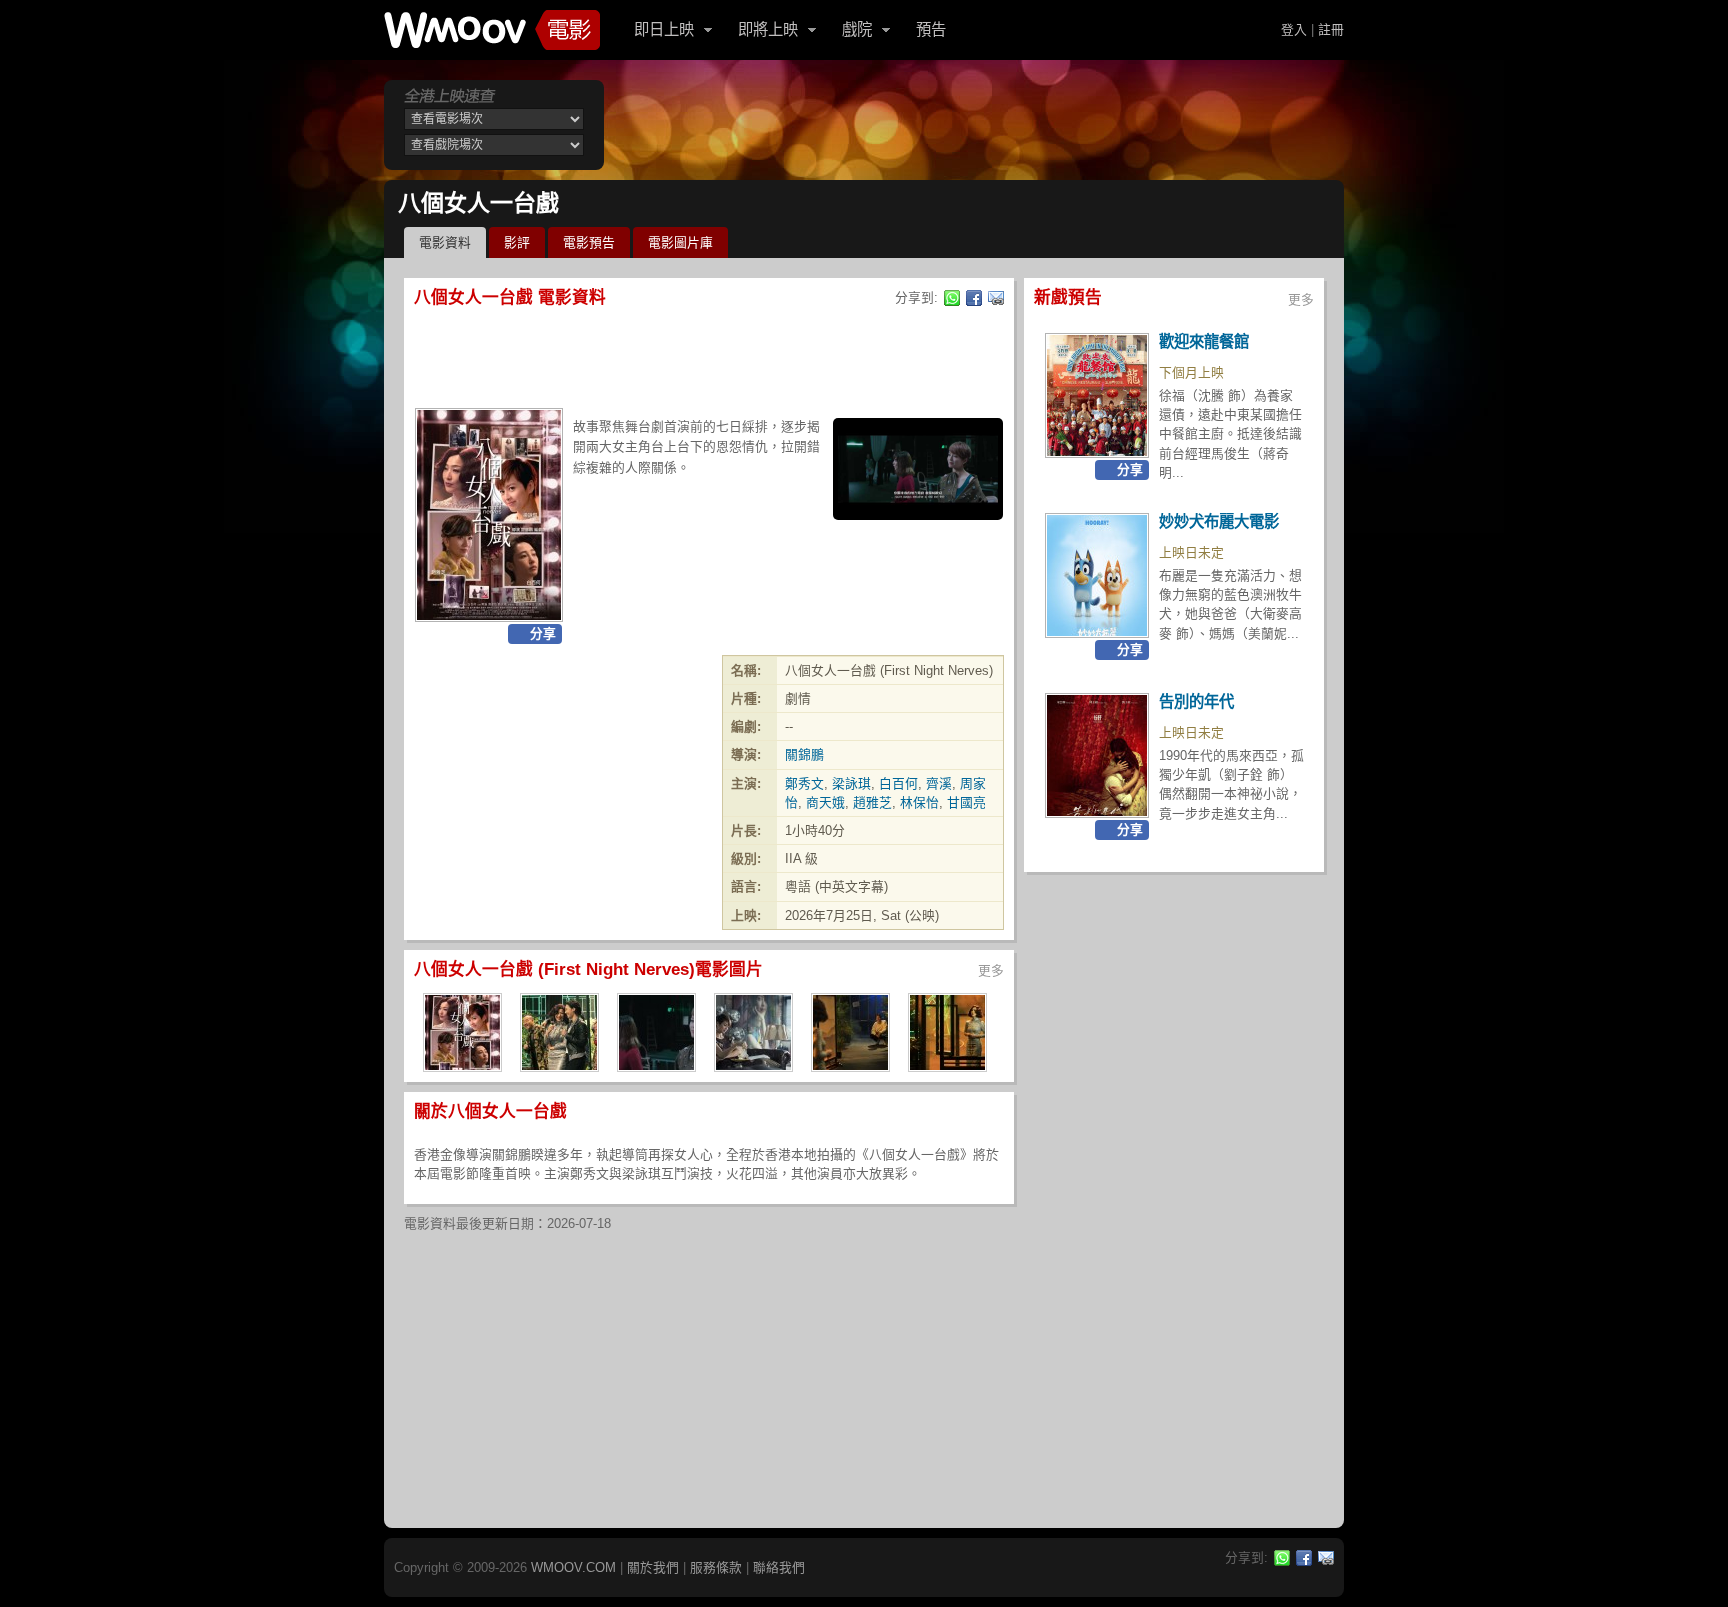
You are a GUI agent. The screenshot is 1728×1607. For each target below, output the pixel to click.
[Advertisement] (978, 125)
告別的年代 (1196, 701)
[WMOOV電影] (492, 30)
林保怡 (919, 802)
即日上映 (664, 29)
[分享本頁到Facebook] (974, 298)
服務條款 (716, 1567)
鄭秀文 (804, 783)
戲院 (857, 29)
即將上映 (768, 29)
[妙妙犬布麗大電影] (1097, 575)
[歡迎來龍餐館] (1097, 395)
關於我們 (653, 1567)
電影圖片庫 (680, 242)
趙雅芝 (872, 802)
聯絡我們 (779, 1567)
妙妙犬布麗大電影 (1219, 521)
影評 (517, 242)
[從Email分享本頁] (996, 298)
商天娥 (825, 802)
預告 (931, 29)
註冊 (1331, 29)
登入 (1294, 29)
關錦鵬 (804, 754)
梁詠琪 (851, 783)
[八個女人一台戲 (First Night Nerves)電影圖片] (462, 1065)
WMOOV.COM (573, 1567)
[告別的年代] (1097, 755)
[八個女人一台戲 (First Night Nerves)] (489, 515)
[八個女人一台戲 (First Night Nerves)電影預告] (918, 469)
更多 (991, 970)
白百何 (898, 783)
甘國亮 (966, 802)
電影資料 (445, 242)
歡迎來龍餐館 (1204, 341)
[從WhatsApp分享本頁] (952, 298)
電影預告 (589, 242)
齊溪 (939, 783)
